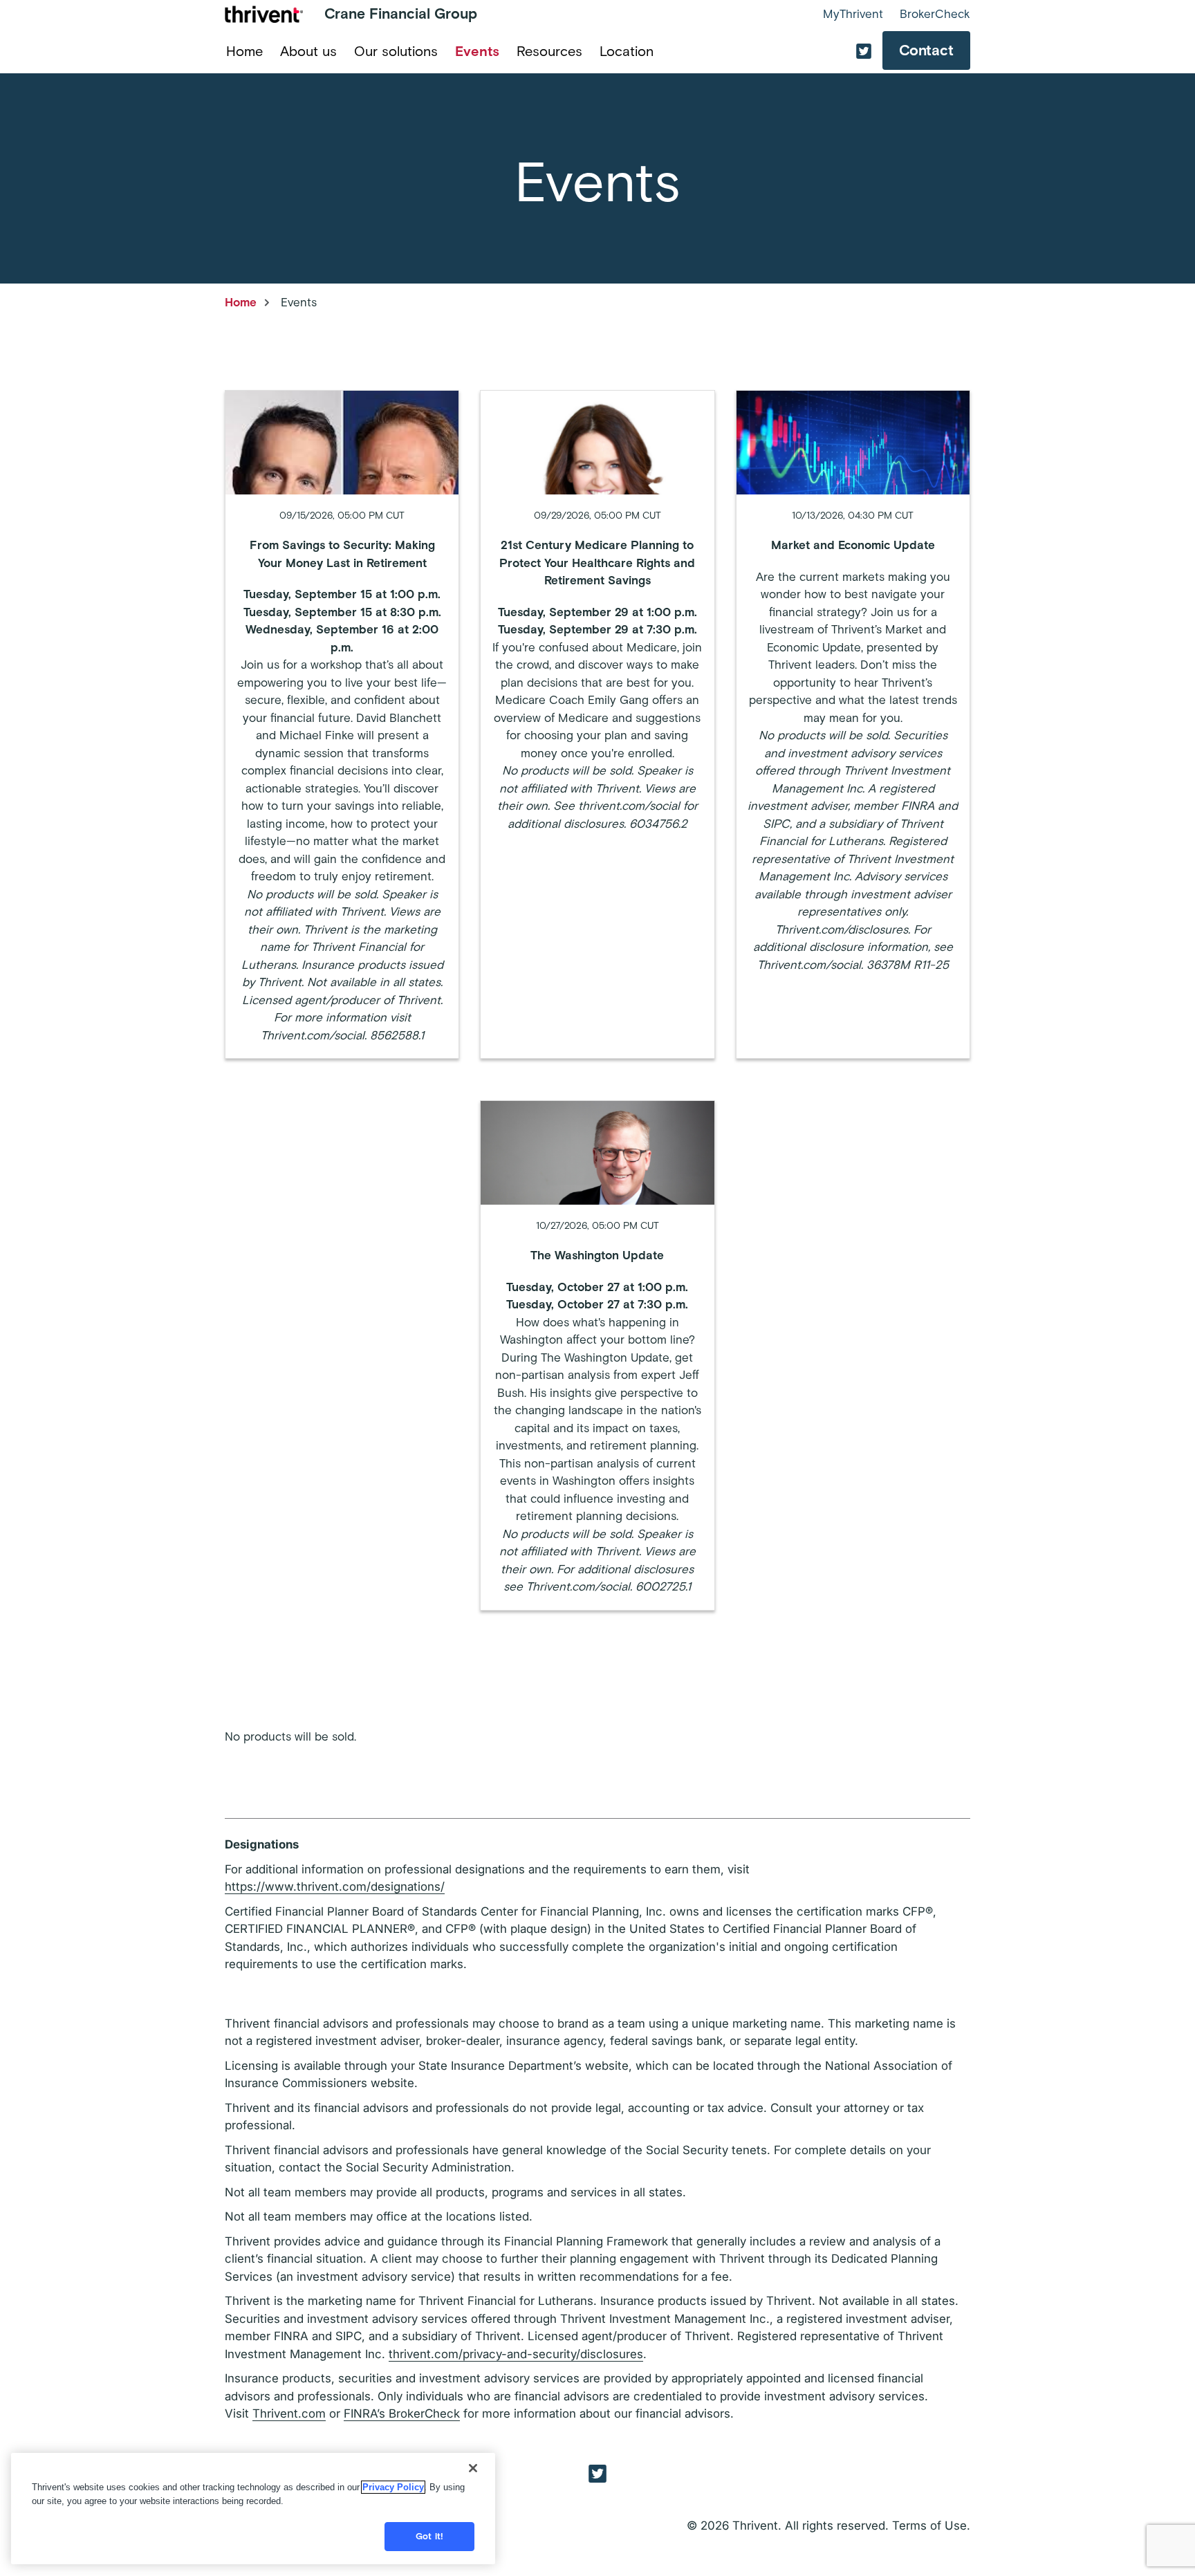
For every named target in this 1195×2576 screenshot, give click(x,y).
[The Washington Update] (597, 1355)
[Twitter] (597, 2473)
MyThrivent (853, 14)
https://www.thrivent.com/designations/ (335, 1887)
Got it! (429, 2536)
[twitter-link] (864, 51)
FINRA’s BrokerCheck (402, 2413)
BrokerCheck (935, 14)
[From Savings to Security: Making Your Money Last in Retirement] (342, 724)
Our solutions (396, 51)
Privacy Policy (393, 2487)
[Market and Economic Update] (853, 724)
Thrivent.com (289, 2413)
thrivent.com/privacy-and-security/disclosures (516, 2354)
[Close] (473, 2468)
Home (244, 51)
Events (477, 51)
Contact (926, 50)
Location (627, 51)
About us (308, 51)
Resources (549, 51)
